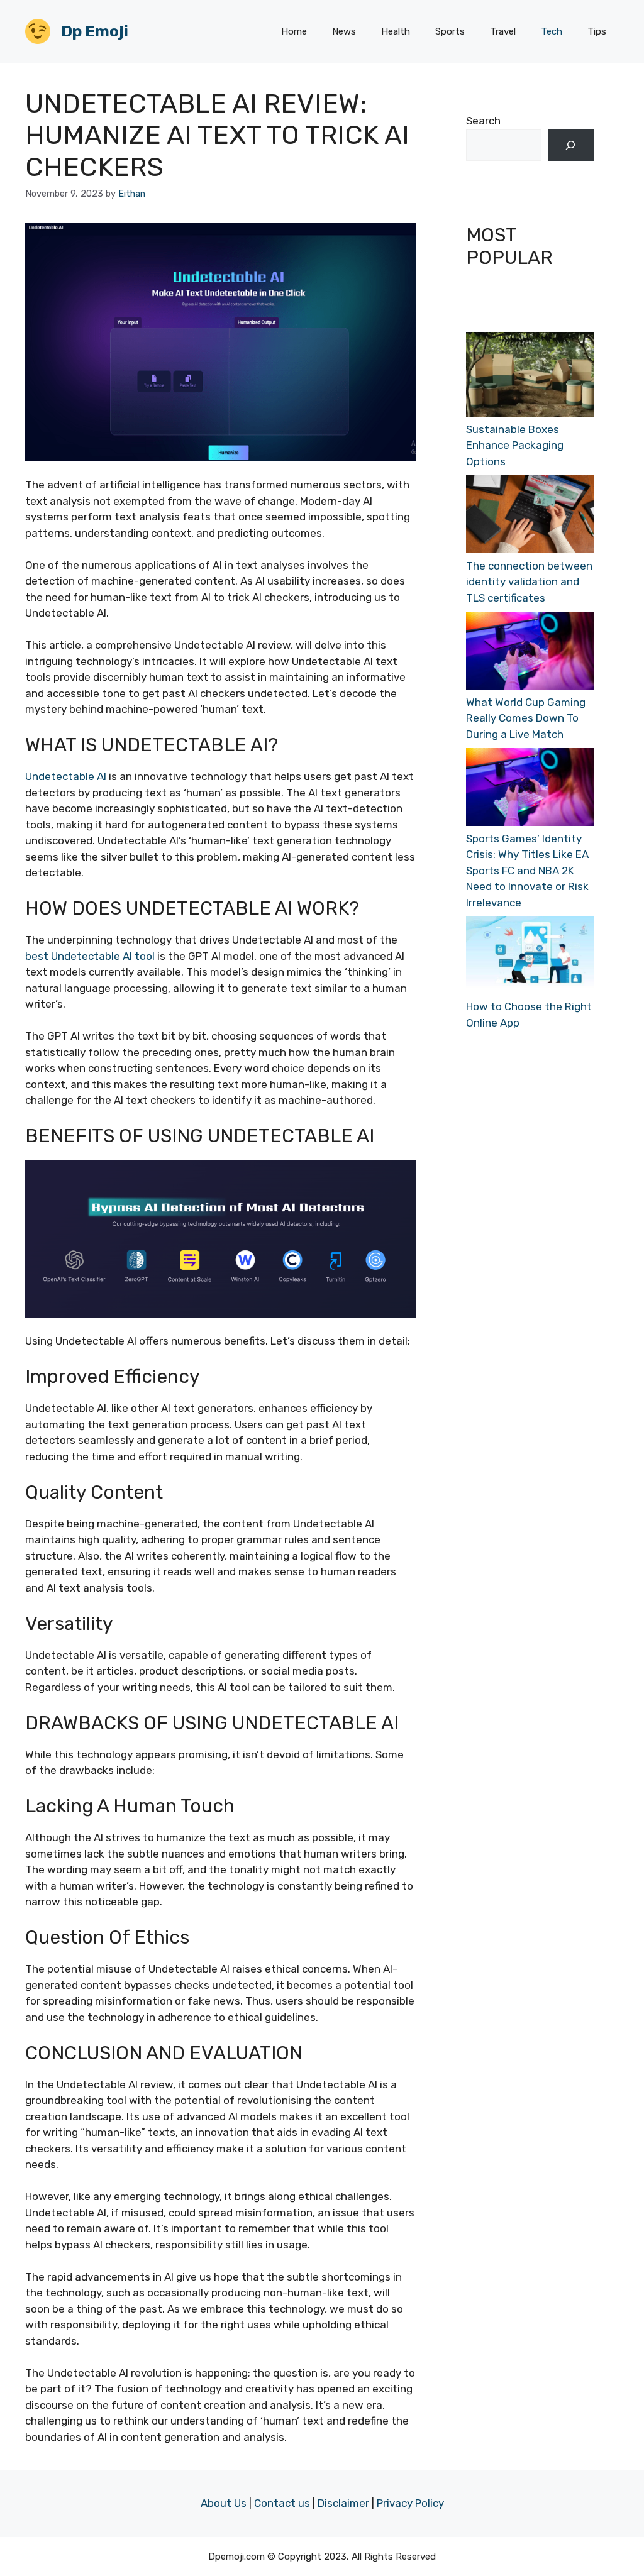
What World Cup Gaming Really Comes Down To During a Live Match (526, 718)
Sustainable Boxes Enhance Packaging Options (515, 445)
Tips (597, 31)
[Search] (571, 146)
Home (294, 31)
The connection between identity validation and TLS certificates (529, 582)
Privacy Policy (410, 2503)
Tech (552, 31)
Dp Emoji (95, 31)
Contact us (282, 2503)
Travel (503, 31)
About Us (224, 2503)
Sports (450, 31)
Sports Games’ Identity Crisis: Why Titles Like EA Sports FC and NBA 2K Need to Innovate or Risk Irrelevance (527, 871)
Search (483, 121)
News (344, 31)
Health (396, 31)
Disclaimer (343, 2503)
